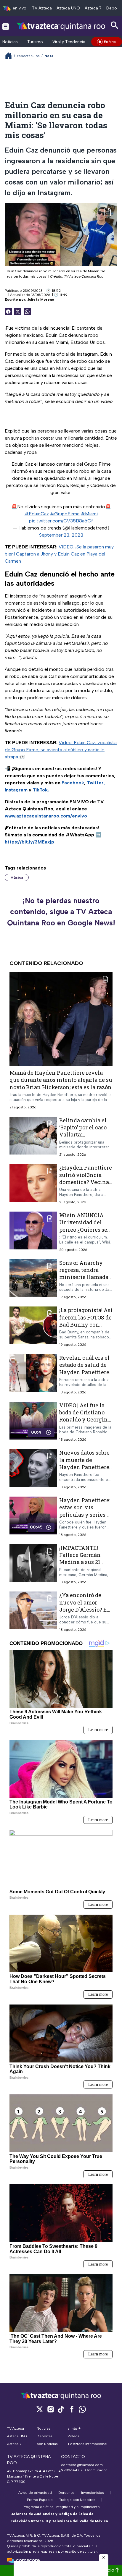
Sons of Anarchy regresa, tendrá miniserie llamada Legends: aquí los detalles (84, 1277)
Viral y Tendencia (69, 42)
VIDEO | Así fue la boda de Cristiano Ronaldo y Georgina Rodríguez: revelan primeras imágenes (85, 1420)
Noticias (10, 42)
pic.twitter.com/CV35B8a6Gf (61, 521)
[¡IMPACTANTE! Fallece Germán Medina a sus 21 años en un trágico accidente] (33, 1564)
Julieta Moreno (41, 299)
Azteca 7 (93, 8)
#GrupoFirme (65, 514)
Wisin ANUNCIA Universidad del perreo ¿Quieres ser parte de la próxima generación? (85, 1229)
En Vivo (110, 42)
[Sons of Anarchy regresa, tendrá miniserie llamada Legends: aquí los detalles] (33, 1279)
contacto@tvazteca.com (82, 2465)
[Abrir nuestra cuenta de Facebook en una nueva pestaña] (72, 2409)
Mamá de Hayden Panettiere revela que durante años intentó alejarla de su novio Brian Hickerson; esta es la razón (61, 1080)
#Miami (89, 514)
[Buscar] (115, 25)
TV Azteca (42, 8)
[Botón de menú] (6, 26)
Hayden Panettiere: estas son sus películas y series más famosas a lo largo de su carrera (85, 1515)
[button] (104, 2557)
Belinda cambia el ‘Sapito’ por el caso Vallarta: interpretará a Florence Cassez (83, 1135)
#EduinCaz (37, 514)
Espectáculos (28, 56)
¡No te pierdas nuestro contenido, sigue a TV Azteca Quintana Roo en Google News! (61, 912)
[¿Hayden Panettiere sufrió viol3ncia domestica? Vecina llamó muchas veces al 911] (33, 1185)
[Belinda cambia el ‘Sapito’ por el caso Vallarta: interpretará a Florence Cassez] (33, 1137)
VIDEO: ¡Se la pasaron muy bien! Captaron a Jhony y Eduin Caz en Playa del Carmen (59, 554)
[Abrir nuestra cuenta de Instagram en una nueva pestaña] (50, 2409)
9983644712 (72, 2470)
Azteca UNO (68, 8)
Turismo (35, 42)
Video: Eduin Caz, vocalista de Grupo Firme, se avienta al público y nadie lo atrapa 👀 (61, 750)
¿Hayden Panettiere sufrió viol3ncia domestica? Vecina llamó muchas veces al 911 (86, 1182)
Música (17, 877)
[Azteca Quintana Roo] (61, 26)
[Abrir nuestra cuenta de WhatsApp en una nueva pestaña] (82, 2409)
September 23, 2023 (61, 535)
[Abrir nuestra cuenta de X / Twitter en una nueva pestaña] (40, 2409)
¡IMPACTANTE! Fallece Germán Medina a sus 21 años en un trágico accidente (84, 1562)
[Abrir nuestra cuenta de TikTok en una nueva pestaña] (61, 2409)
